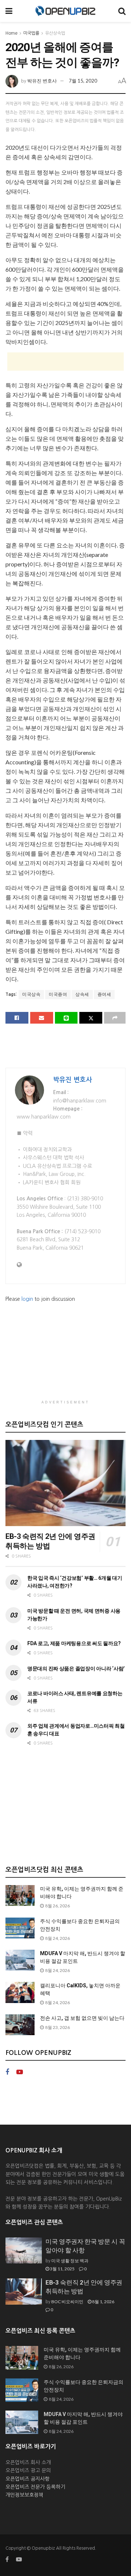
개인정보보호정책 (24, 2495)
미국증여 (58, 994)
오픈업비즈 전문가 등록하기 (35, 2487)
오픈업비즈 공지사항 (27, 2479)
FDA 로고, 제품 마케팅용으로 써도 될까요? (74, 1643)
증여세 (104, 994)
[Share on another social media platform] (115, 1018)
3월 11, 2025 (62, 2269)
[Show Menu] (9, 11)
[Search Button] (122, 11)
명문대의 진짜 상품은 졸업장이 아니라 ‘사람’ (76, 1669)
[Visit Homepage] (65, 11)
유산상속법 (55, 33)
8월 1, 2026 (103, 2302)
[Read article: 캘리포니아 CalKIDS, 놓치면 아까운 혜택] (20, 1992)
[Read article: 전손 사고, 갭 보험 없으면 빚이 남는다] (20, 2025)
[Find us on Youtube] (20, 2072)
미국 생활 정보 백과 (70, 2261)
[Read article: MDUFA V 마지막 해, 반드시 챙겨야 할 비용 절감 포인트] (20, 1960)
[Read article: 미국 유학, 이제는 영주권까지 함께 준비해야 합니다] (20, 1895)
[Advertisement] (65, 362)
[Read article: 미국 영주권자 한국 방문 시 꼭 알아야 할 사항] (24, 2251)
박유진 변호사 (42, 81)
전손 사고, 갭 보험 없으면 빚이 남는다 (82, 2018)
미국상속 (31, 994)
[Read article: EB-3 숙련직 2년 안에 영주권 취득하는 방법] (65, 1483)
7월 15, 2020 (83, 81)
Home (11, 33)
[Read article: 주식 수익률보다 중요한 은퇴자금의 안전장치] (20, 1928)
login (27, 1299)
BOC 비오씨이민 (67, 2302)
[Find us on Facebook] (7, 2072)
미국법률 (31, 33)
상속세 (82, 994)
